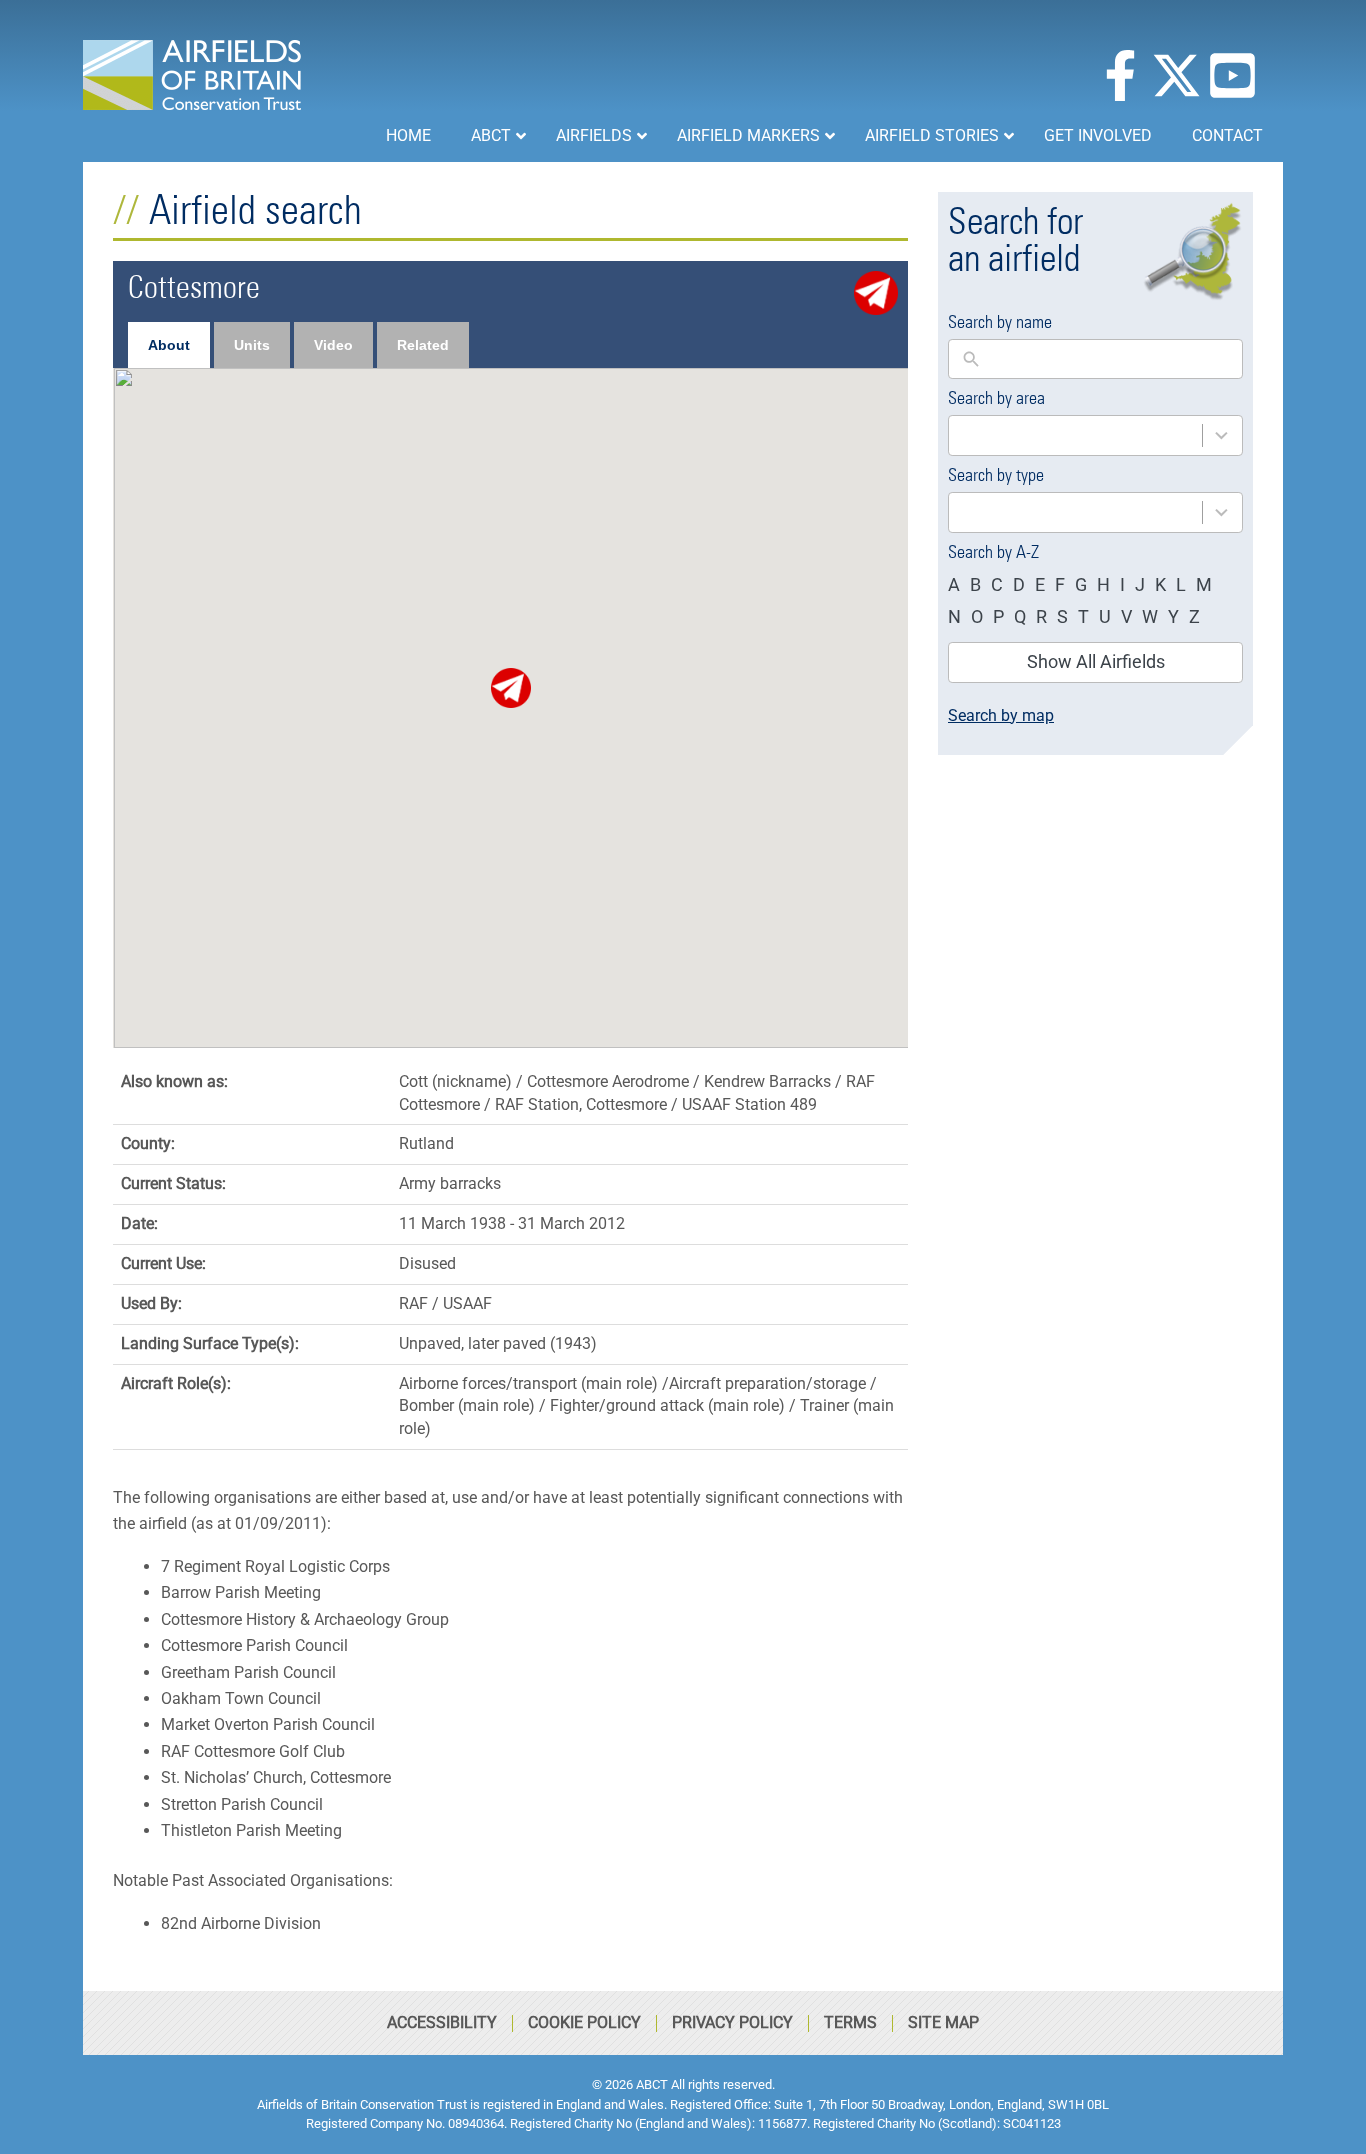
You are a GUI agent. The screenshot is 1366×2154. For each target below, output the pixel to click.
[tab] (169, 345)
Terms (850, 2022)
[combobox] (1095, 435)
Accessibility (442, 2022)
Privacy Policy (732, 2022)
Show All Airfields (1096, 661)
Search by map (1001, 715)
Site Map (943, 2022)
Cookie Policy (584, 2022)
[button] (511, 688)
